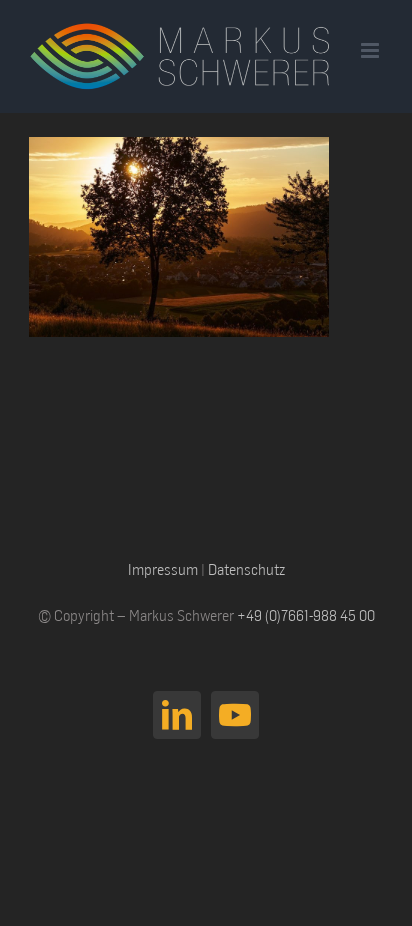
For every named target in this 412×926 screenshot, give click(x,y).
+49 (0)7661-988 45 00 (306, 615)
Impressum (163, 569)
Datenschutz (246, 569)
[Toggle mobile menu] (371, 50)
